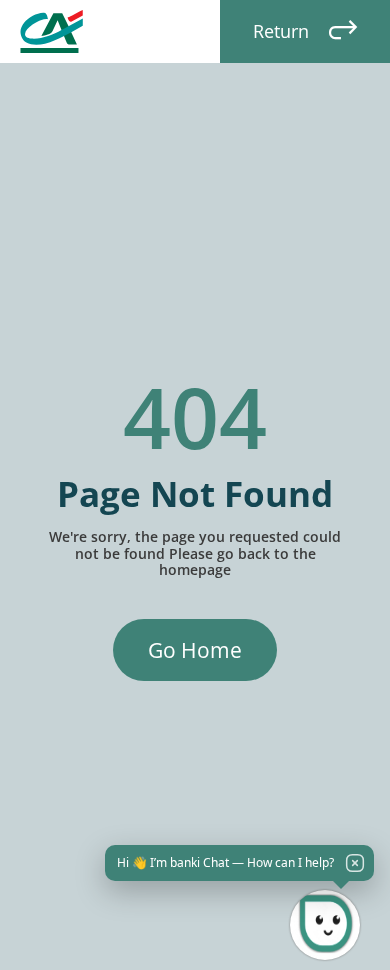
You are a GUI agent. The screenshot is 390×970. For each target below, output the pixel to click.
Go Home (195, 650)
